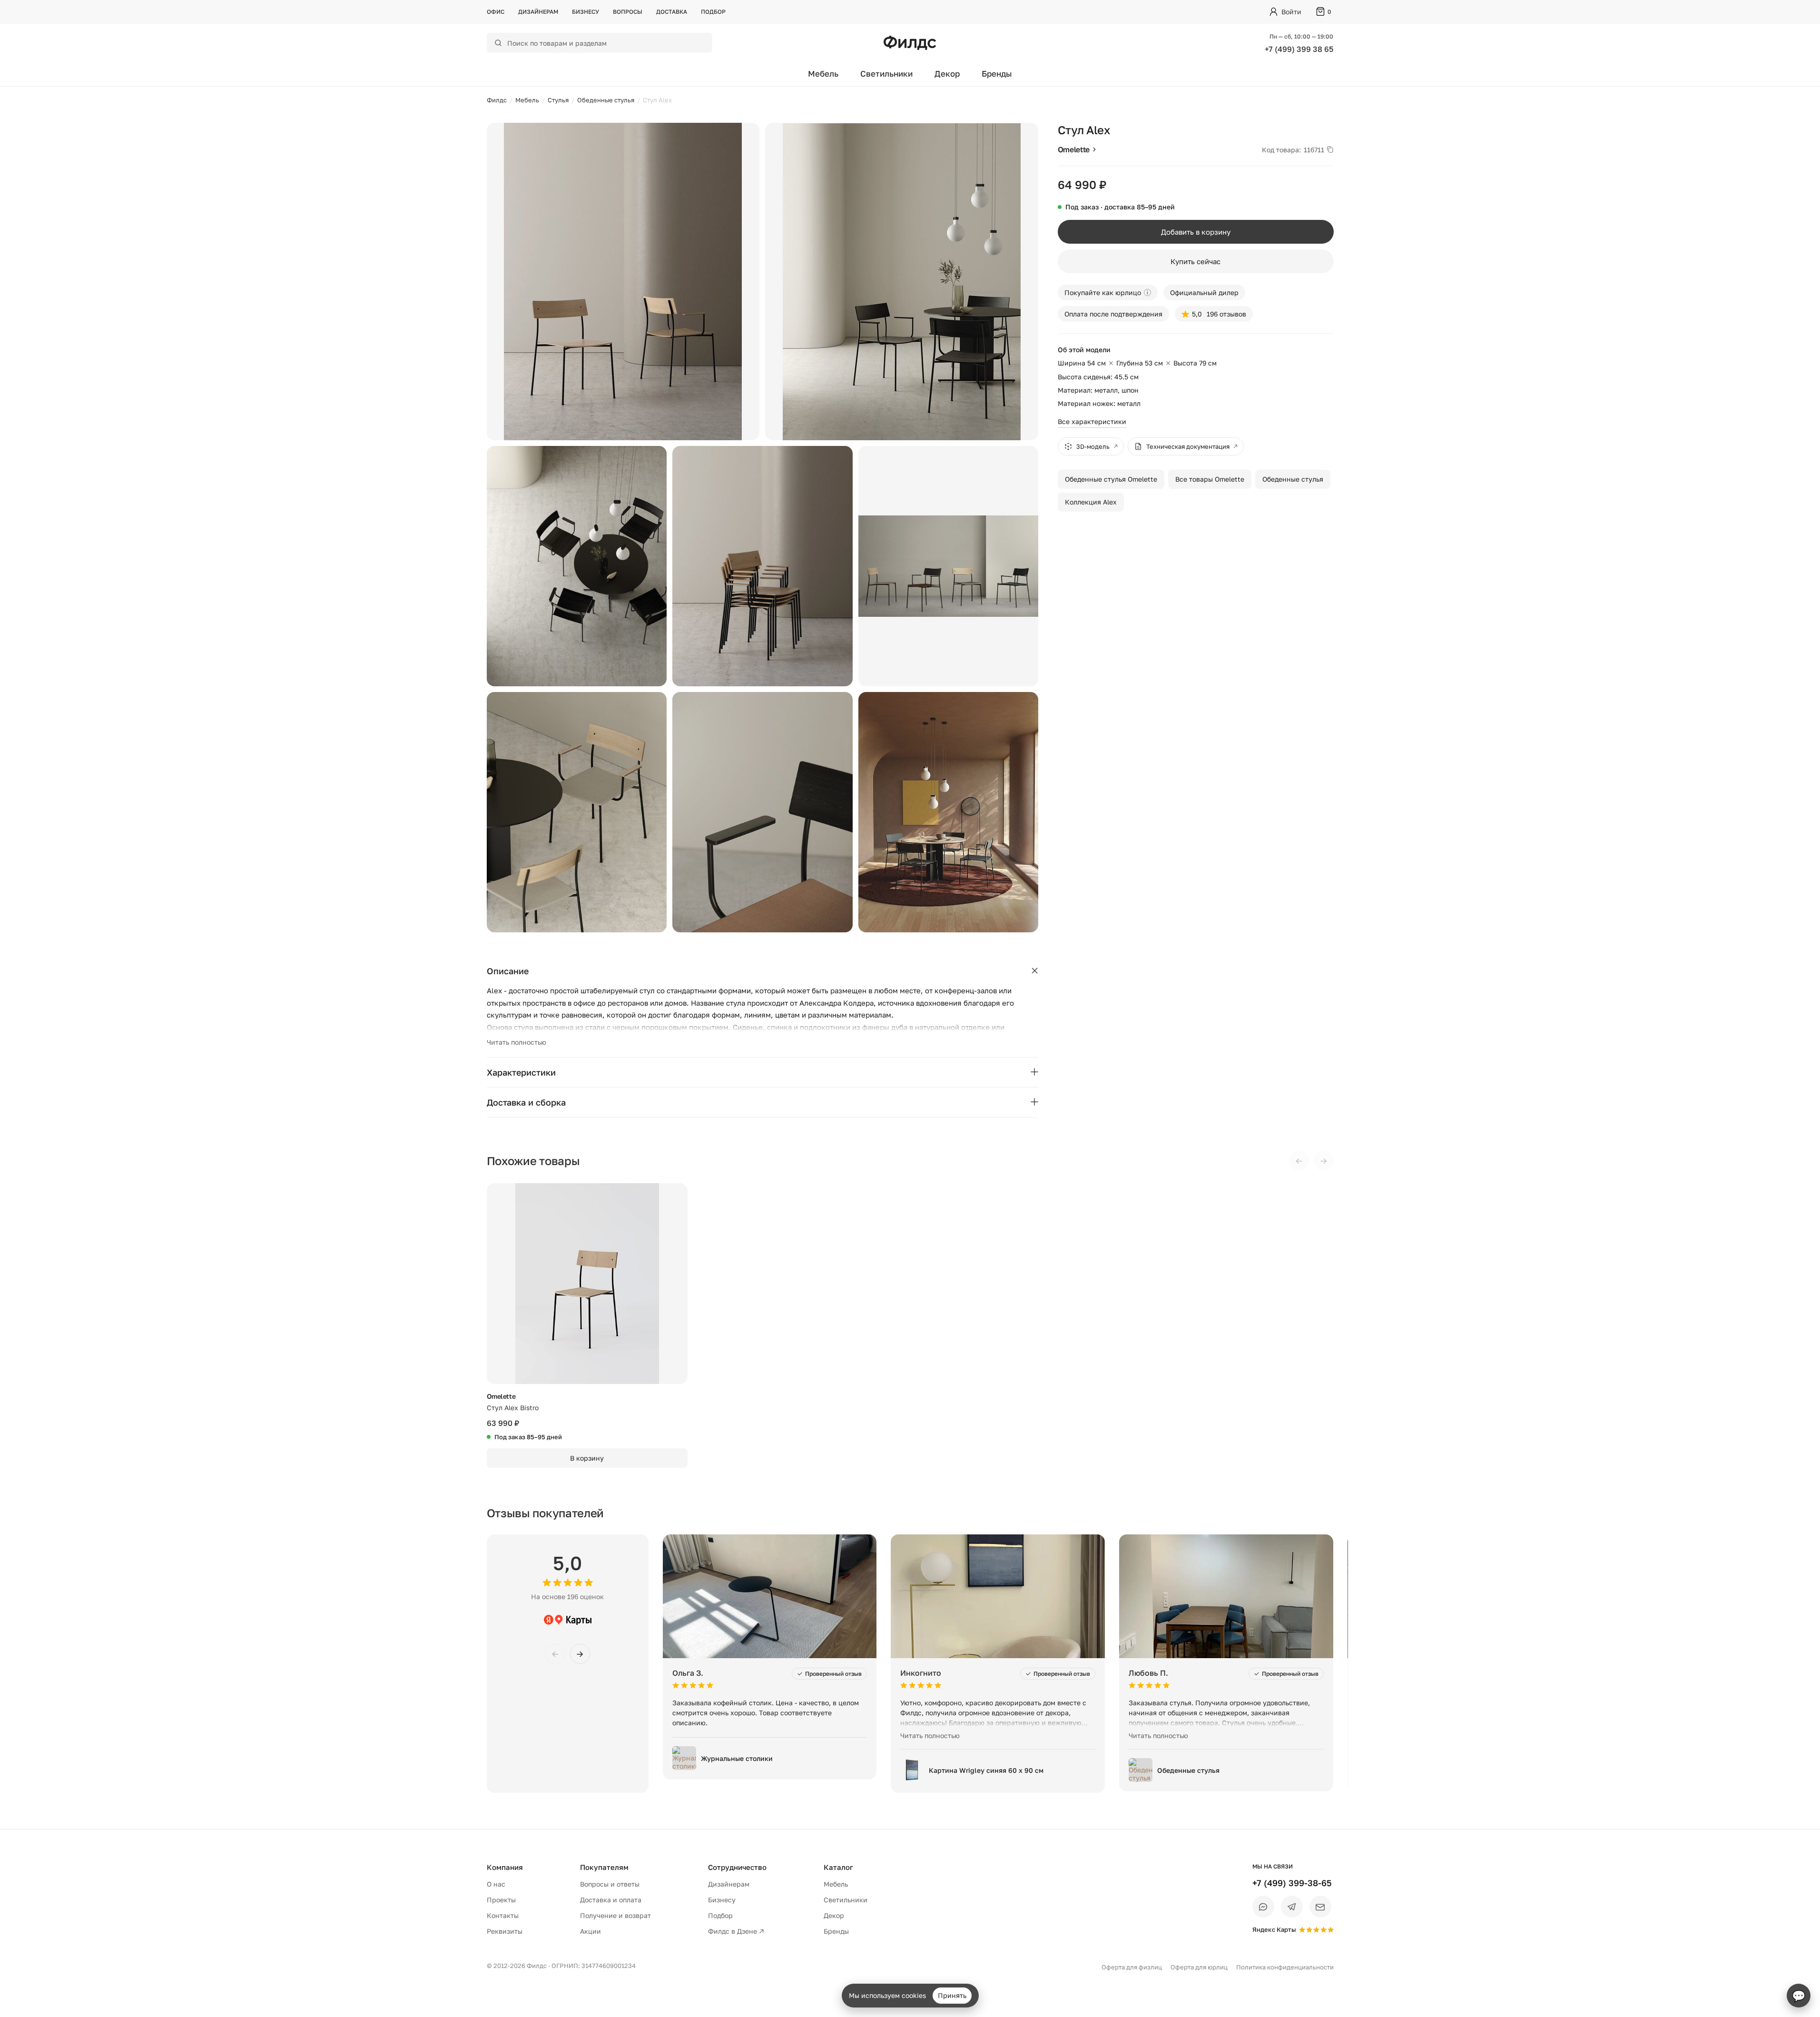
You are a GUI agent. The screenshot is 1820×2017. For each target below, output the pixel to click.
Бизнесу (585, 12)
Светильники (886, 74)
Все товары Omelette (1210, 479)
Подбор (713, 12)
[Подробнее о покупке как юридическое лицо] (1147, 292)
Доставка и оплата (611, 1900)
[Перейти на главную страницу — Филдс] (910, 43)
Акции (590, 1931)
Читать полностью (516, 1042)
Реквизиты (505, 1931)
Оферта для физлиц (1132, 1967)
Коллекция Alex (1091, 502)
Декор (947, 74)
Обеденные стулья (1293, 479)
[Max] (1263, 1907)
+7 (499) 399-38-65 (1292, 1883)
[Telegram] (1292, 1907)
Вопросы (628, 12)
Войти (1291, 12)
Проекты (501, 1900)
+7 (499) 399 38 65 (1299, 49)
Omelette (1074, 149)
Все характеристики (1092, 421)
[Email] (1320, 1907)
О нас (496, 1884)
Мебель (823, 74)
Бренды (997, 74)
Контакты (503, 1915)
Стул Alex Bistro (513, 1408)
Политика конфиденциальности (1285, 1967)
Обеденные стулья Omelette (1111, 479)
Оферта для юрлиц (1199, 1967)
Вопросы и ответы (610, 1884)
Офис (496, 12)
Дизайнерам (538, 12)
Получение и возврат (615, 1915)
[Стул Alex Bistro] (587, 1284)
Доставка (672, 12)
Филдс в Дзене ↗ (736, 1931)
